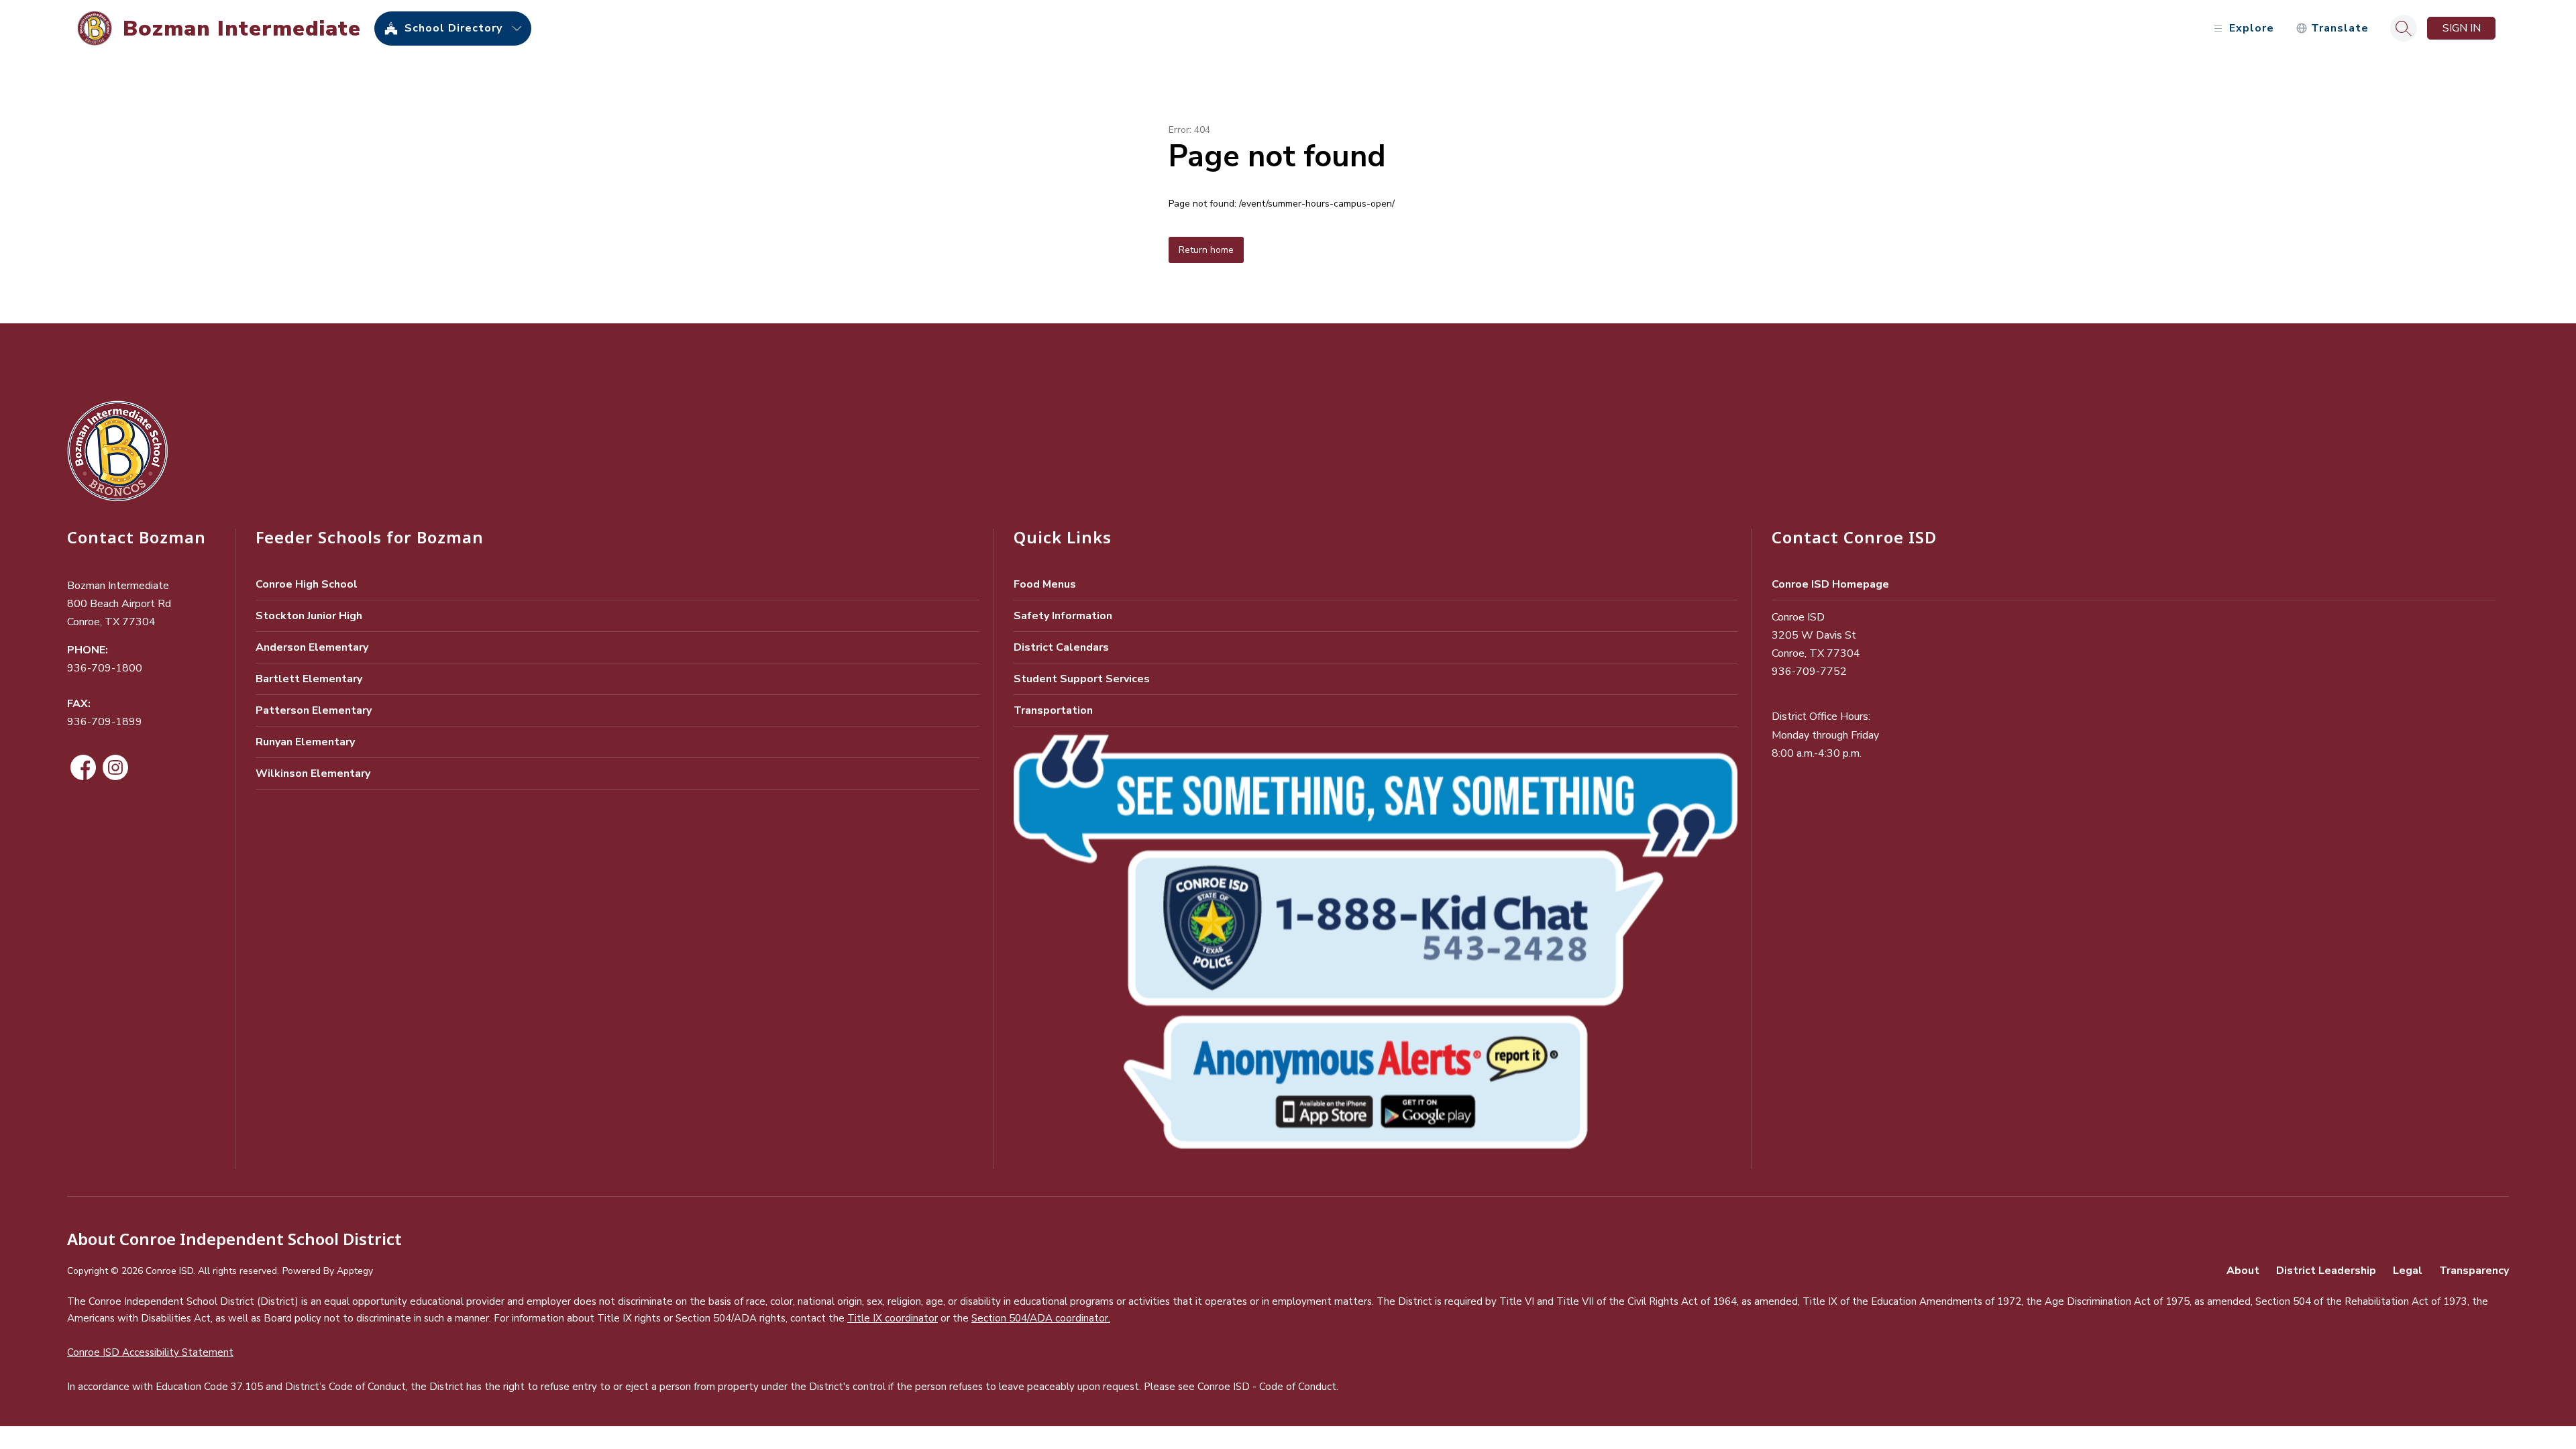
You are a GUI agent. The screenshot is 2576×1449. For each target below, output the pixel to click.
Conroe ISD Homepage (1830, 584)
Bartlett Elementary (309, 679)
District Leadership (2326, 1271)
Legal (2408, 1271)
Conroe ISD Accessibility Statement (150, 1352)
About (2243, 1271)
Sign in (2462, 28)
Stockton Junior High (309, 616)
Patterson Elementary (314, 710)
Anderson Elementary (312, 647)
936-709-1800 (105, 668)
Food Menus (1045, 584)
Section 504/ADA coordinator (1040, 1318)
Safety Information (1063, 616)
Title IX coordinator (893, 1318)
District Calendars (1061, 647)
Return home (1206, 250)
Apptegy (355, 1271)
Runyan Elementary (305, 742)
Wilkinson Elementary (313, 773)
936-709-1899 (105, 722)
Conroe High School (307, 584)
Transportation (1053, 710)
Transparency (2474, 1271)
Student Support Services (1082, 679)
